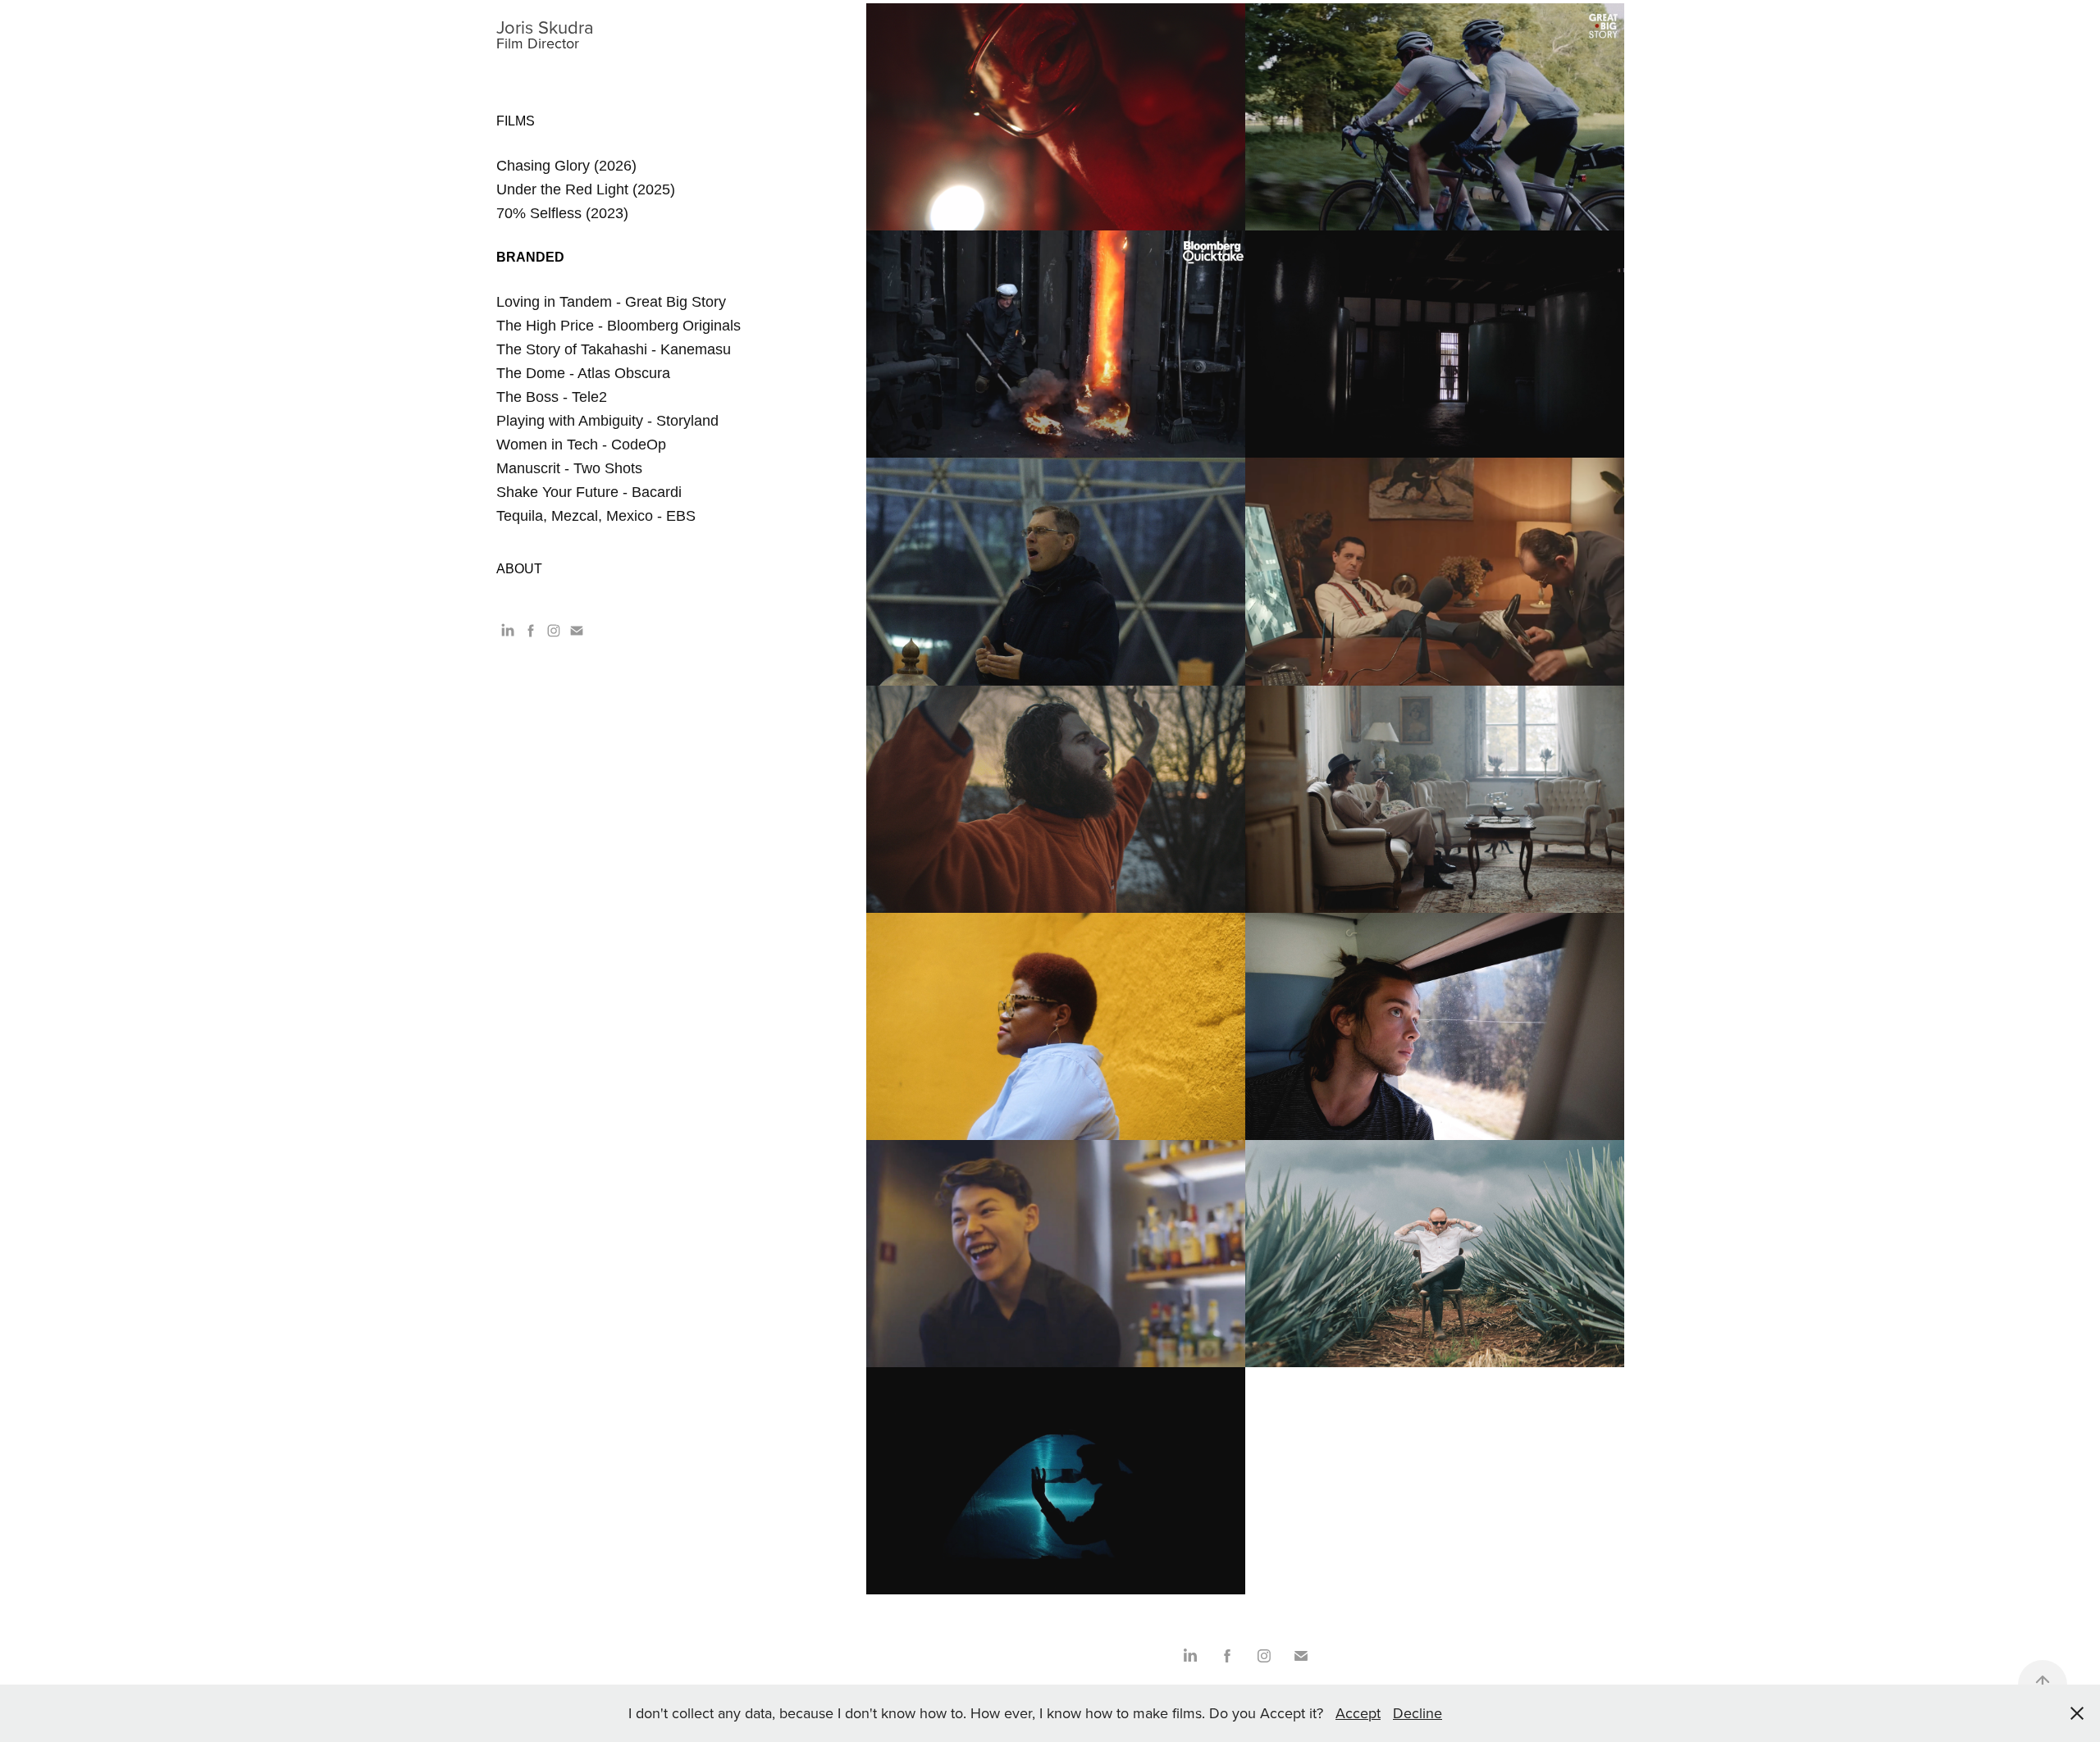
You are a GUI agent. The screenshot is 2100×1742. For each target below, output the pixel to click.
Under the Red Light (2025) (586, 189)
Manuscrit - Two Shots (569, 468)
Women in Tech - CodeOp (581, 445)
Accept (1358, 1713)
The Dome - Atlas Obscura (583, 373)
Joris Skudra (545, 27)
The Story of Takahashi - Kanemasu (614, 349)
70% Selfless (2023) (562, 213)
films (516, 121)
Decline (1417, 1713)
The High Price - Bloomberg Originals (619, 326)
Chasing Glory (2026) (566, 166)
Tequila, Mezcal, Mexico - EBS (596, 516)
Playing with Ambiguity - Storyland (607, 421)
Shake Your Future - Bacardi (589, 492)
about (519, 569)
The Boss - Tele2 (552, 397)
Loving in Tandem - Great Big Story (611, 302)
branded (530, 257)
